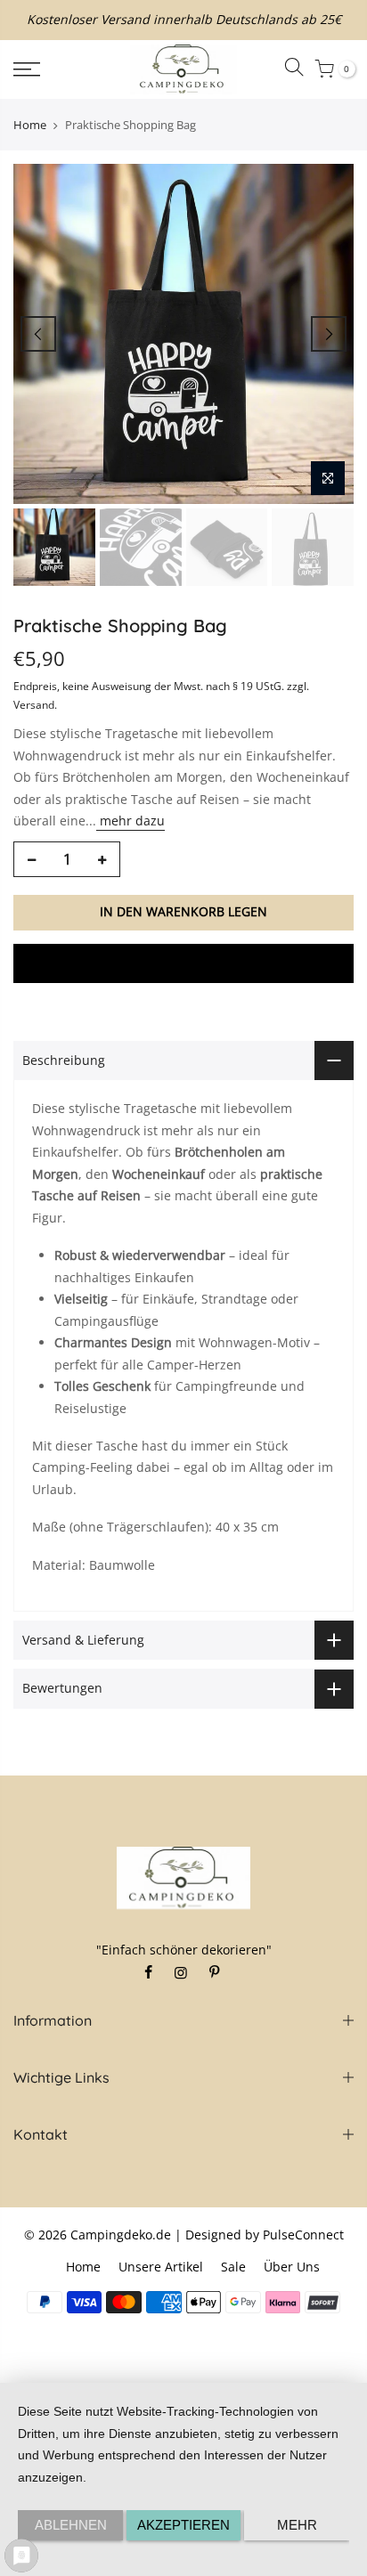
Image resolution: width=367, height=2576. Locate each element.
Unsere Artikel (161, 2267)
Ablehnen (71, 2525)
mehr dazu (130, 821)
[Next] (329, 334)
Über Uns (292, 2267)
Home (30, 125)
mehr (297, 2525)
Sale (233, 2267)
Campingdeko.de (121, 2235)
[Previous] (38, 334)
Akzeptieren (183, 2525)
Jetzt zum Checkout (184, 963)
